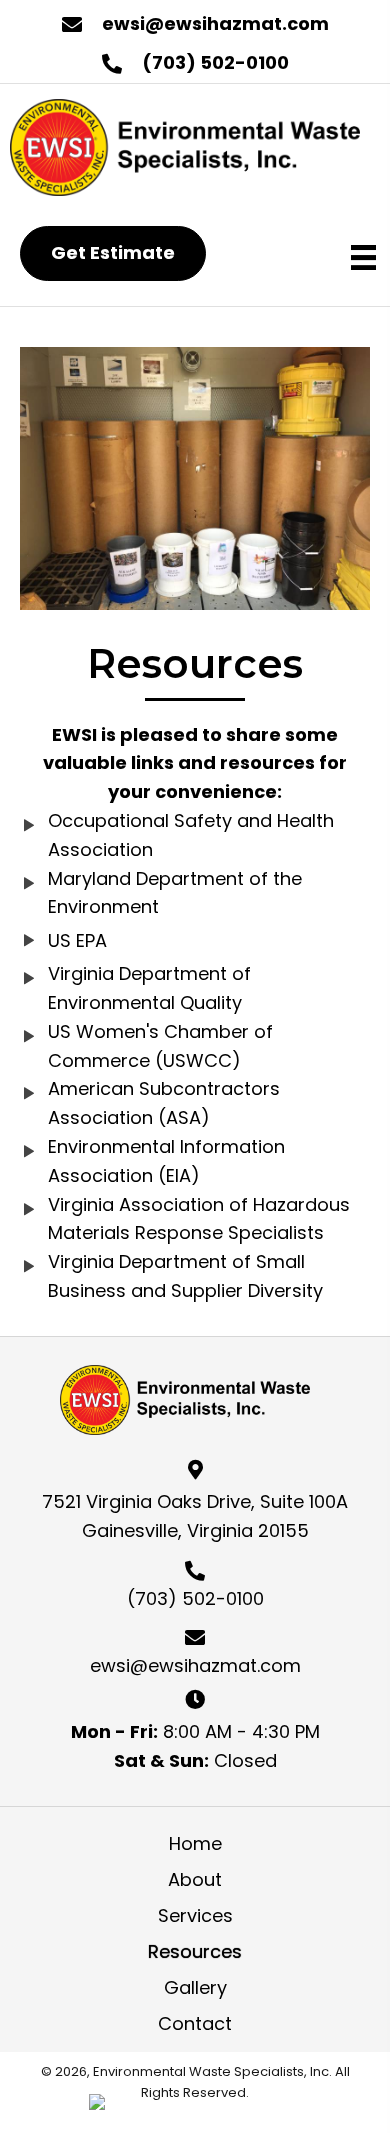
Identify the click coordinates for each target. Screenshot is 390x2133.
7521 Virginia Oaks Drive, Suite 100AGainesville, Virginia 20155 (195, 1516)
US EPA (77, 940)
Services (195, 1915)
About (195, 1879)
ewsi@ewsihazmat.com (215, 23)
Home (195, 1843)
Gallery (195, 1987)
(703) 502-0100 (215, 62)
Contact (195, 2023)
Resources (195, 1951)
